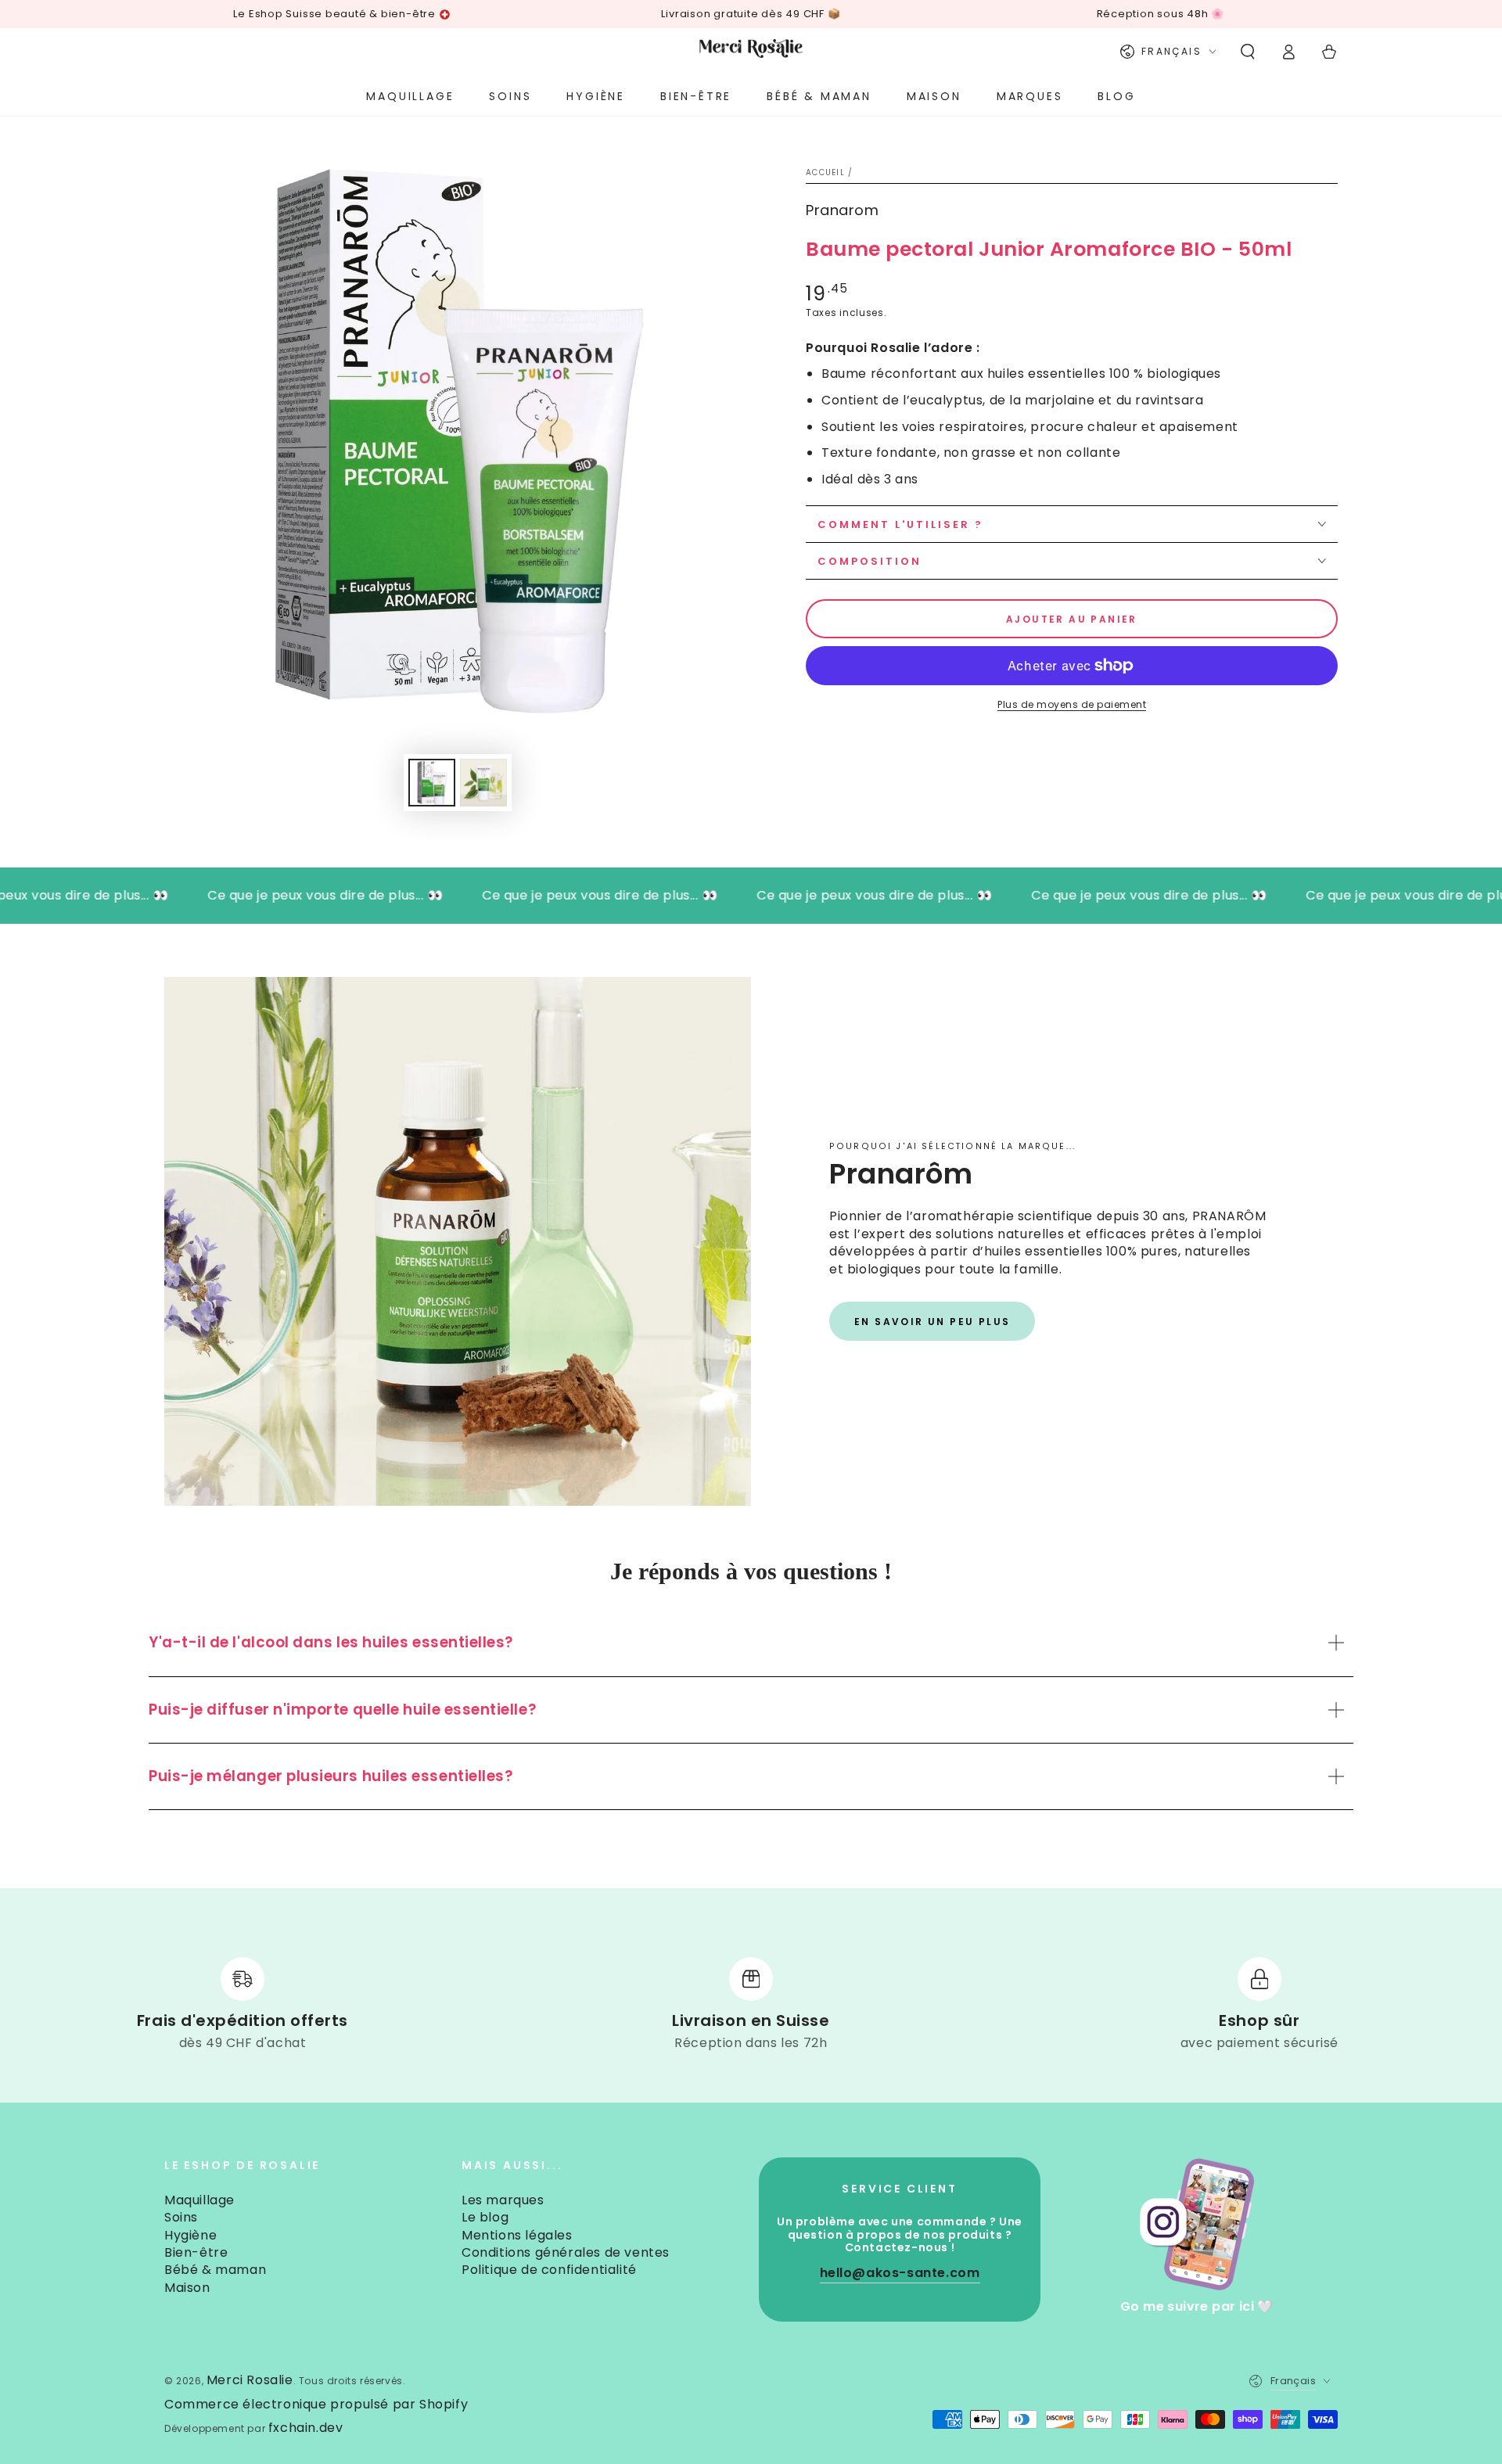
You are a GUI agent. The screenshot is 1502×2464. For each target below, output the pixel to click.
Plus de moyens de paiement (1072, 704)
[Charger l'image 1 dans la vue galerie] (432, 783)
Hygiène (190, 2235)
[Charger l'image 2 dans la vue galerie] (483, 783)
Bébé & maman (215, 2270)
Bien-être (196, 2252)
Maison (187, 2288)
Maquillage (199, 2200)
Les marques (503, 2200)
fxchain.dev (306, 2428)
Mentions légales (517, 2235)
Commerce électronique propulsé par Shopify (316, 2405)
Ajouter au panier (1072, 619)
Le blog (485, 2217)
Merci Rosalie (250, 2380)
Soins (181, 2217)
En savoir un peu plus (932, 1322)
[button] (1248, 52)
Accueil (825, 172)
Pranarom (842, 210)
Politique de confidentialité (549, 2270)
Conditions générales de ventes (566, 2252)
